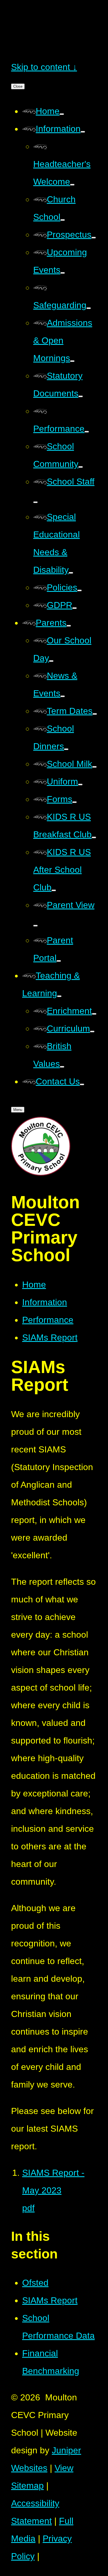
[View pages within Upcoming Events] (63, 273)
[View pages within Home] (62, 114)
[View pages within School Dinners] (66, 749)
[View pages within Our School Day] (51, 661)
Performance (48, 1320)
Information (45, 1302)
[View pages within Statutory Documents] (81, 396)
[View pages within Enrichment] (94, 1014)
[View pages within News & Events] (63, 696)
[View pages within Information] (83, 132)
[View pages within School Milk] (94, 767)
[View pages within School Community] (81, 467)
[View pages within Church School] (63, 220)
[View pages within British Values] (62, 1067)
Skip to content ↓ (44, 67)
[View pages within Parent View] (35, 926)
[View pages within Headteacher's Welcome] (72, 185)
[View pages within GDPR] (74, 608)
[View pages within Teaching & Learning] (59, 996)
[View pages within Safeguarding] (89, 308)
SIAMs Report (50, 1337)
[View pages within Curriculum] (92, 1032)
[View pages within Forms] (74, 802)
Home (34, 1285)
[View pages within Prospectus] (94, 238)
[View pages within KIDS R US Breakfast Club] (94, 837)
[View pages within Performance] (87, 432)
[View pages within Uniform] (80, 785)
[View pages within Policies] (79, 590)
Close (18, 86)
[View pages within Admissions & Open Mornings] (72, 361)
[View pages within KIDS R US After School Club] (54, 890)
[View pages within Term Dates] (95, 714)
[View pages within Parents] (69, 626)
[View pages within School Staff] (35, 502)
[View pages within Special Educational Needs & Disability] (71, 573)
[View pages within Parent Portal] (59, 961)
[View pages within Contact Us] (82, 1084)
